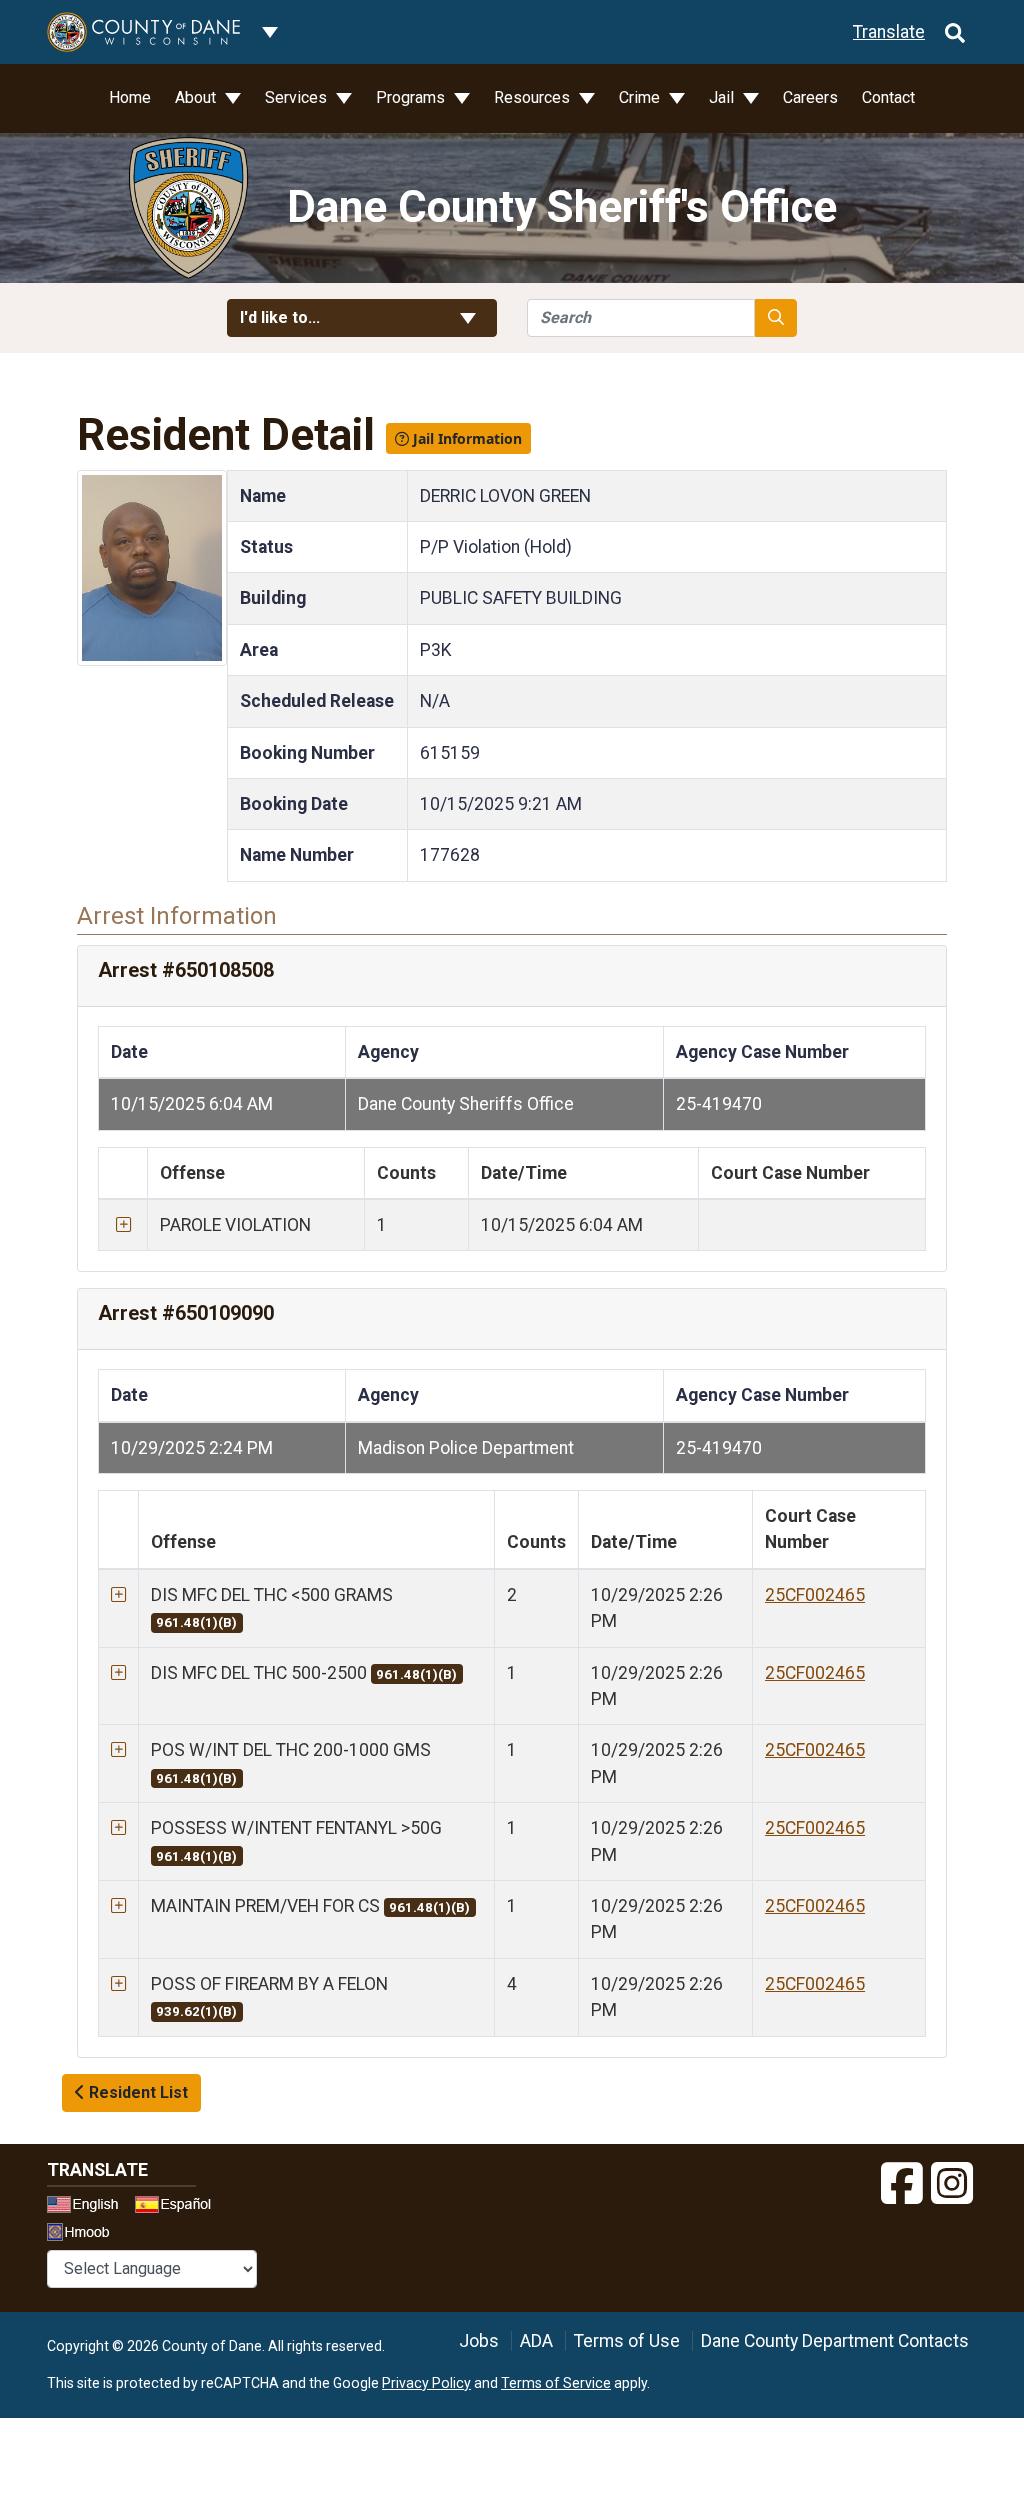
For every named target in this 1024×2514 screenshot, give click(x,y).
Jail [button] (723, 97)
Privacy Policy (426, 2383)
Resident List (136, 2092)
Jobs (479, 2341)
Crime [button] (641, 97)
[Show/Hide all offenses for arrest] (123, 1225)
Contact (888, 97)
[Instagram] (952, 2184)
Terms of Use (627, 2341)
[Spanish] (177, 2207)
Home (130, 97)
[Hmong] (85, 2234)
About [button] (197, 97)
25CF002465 (815, 1595)
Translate (889, 32)
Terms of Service (556, 2383)
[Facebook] (902, 2184)
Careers (810, 97)
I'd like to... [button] (328, 317)
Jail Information (465, 438)
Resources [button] (534, 97)
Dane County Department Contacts (835, 2341)
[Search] (955, 32)
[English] (89, 2207)
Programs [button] (412, 97)
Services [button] (298, 97)
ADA (536, 2341)
